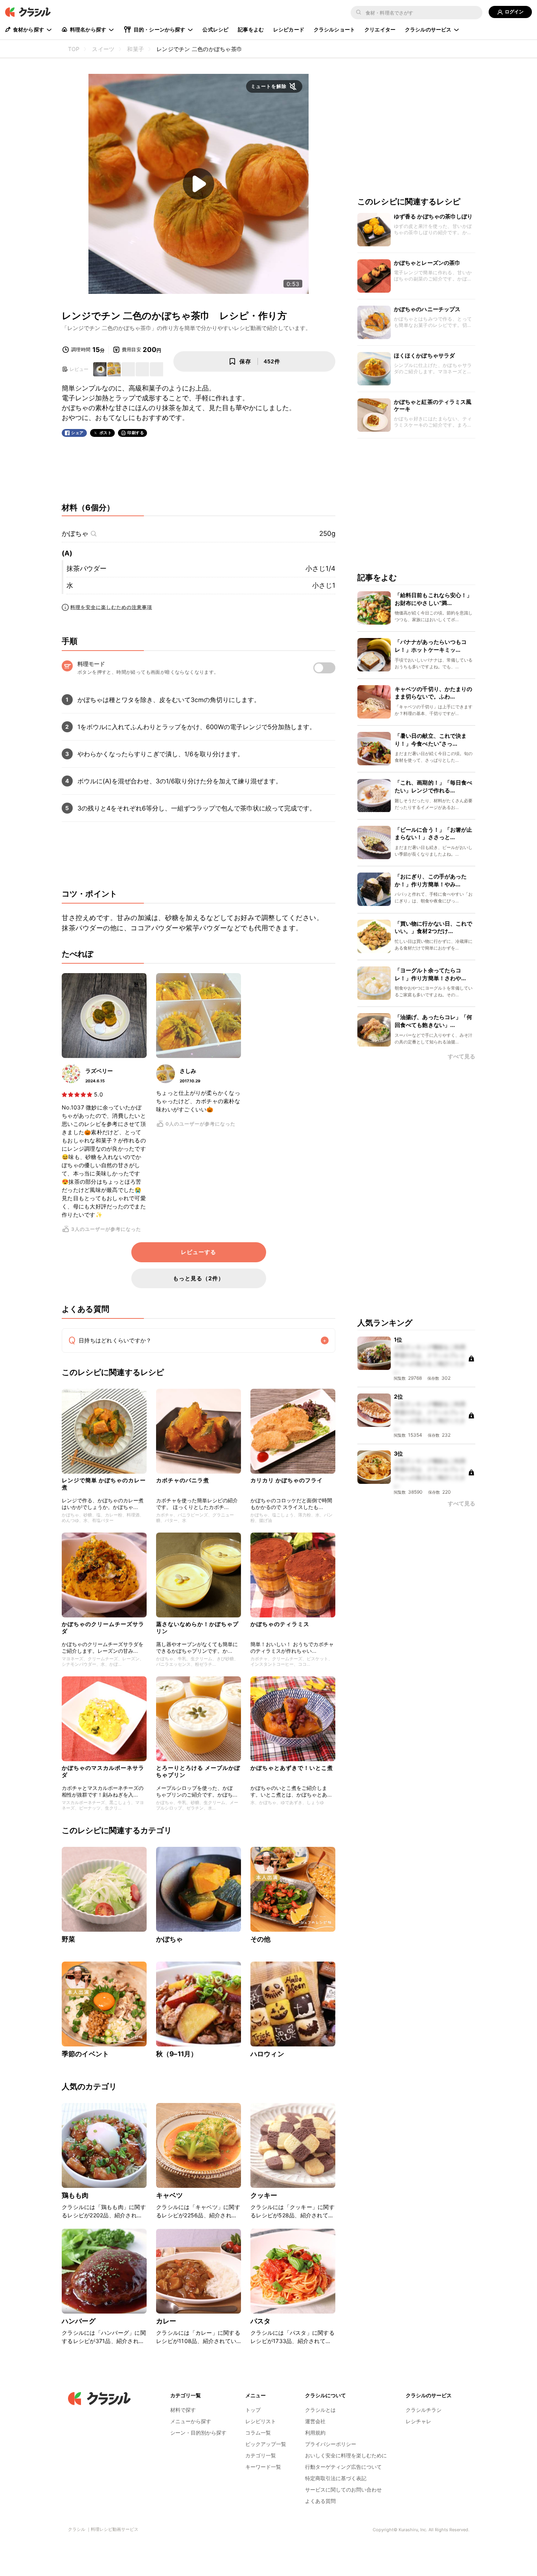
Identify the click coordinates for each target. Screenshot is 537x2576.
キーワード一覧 (263, 2467)
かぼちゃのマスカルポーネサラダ (103, 1771)
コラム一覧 (258, 2433)
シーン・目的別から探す (198, 2433)
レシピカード (289, 29)
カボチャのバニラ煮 (183, 1480)
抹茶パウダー (86, 568)
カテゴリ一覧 (261, 2455)
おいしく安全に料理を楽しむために (346, 2455)
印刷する (136, 433)
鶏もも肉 (75, 2195)
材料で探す (183, 2410)
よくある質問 (320, 2501)
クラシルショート (334, 29)
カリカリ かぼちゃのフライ (287, 1480)
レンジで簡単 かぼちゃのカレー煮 (104, 1484)
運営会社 (315, 2421)
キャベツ (170, 2195)
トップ (253, 2410)
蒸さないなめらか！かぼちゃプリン (197, 1627)
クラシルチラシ (424, 2410)
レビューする (199, 1252)
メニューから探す (191, 2421)
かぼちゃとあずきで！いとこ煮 (292, 1768)
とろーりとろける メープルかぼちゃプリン (198, 1771)
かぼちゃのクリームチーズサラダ (103, 1627)
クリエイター (380, 29)
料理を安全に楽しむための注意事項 (111, 607)
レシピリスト (261, 2421)
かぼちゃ (75, 534)
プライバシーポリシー (331, 2444)
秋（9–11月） (177, 2054)
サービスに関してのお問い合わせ (343, 2490)
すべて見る (462, 1057)
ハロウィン (267, 2054)
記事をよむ (251, 29)
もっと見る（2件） (199, 1278)
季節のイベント (85, 2054)
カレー (166, 2321)
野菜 (68, 1939)
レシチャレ (418, 2421)
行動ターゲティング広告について (343, 2467)
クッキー (264, 2195)
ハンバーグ (79, 2321)
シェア (77, 433)
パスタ (260, 2321)
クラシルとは (320, 2410)
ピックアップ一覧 (266, 2444)
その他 (260, 1939)
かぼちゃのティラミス (280, 1624)
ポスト (106, 433)
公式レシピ (215, 29)
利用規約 (315, 2433)
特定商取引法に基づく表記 (336, 2478)
